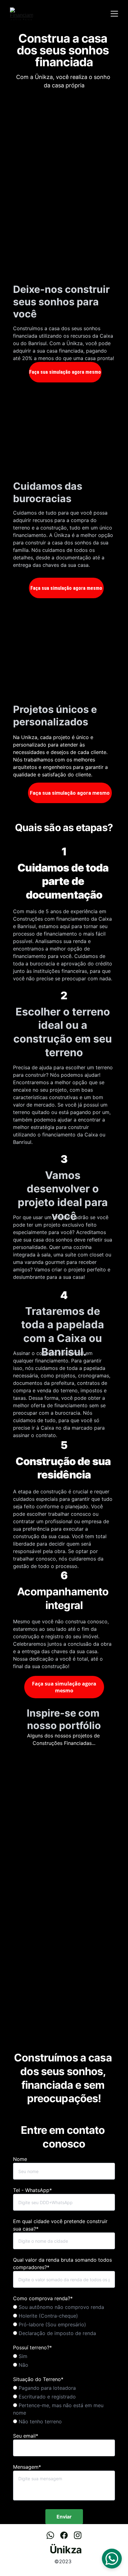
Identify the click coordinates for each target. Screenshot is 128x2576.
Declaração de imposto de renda (57, 2333)
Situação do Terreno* (38, 2379)
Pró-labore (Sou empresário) (52, 2324)
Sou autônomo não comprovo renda (61, 2307)
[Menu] (114, 14)
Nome (20, 2159)
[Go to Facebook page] (67, 2535)
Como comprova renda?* (43, 2298)
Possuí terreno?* (32, 2347)
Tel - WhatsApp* (32, 2190)
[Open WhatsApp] (112, 2559)
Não (23, 2365)
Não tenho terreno (39, 2421)
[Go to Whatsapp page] (53, 2535)
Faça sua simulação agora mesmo (65, 372)
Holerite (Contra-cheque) (48, 2316)
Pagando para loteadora (46, 2388)
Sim (22, 2356)
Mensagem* (27, 2467)
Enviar (64, 2517)
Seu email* (26, 2436)
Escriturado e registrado (46, 2397)
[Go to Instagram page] (78, 2535)
